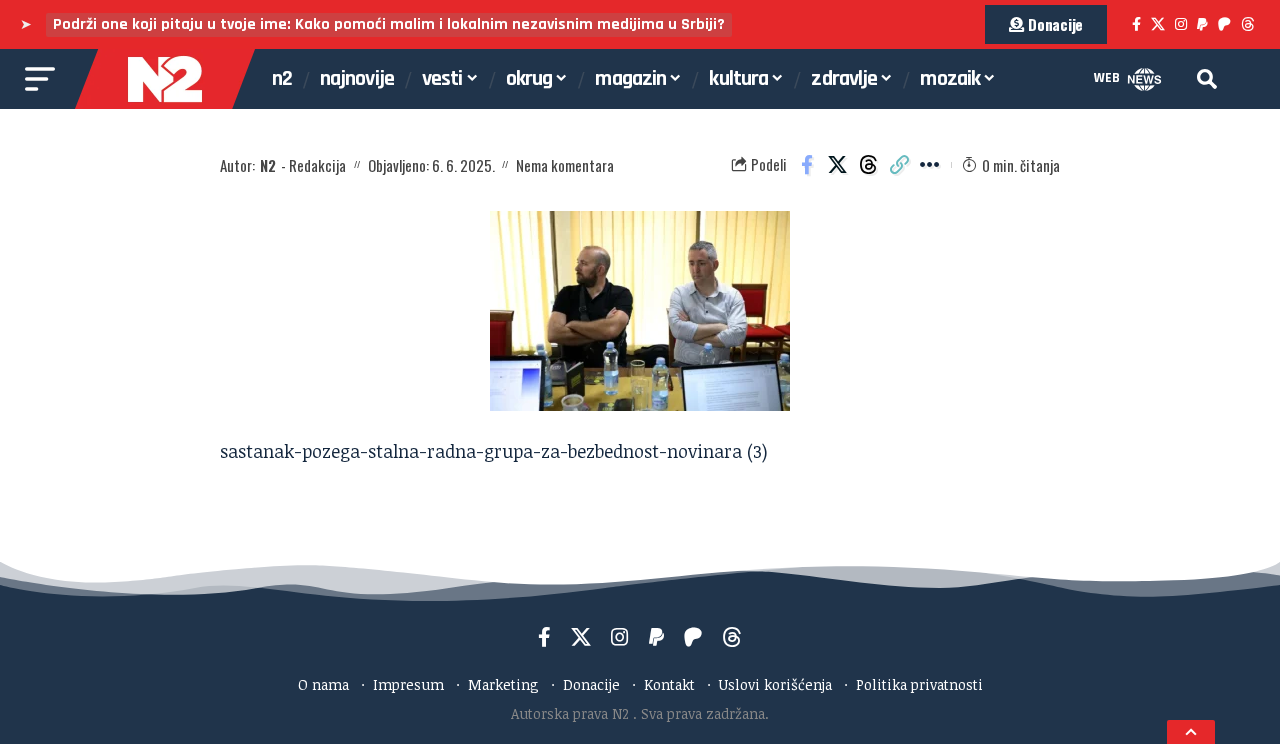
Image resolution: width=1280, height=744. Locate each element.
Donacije (591, 684)
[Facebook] (1136, 24)
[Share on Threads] (869, 165)
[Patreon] (1224, 24)
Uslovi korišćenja (775, 684)
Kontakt (669, 684)
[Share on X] (838, 165)
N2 (268, 165)
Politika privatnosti (919, 684)
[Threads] (1248, 24)
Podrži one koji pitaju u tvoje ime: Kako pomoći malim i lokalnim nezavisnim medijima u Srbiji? (389, 24)
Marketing (503, 684)
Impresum (408, 684)
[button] (1207, 79)
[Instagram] (1181, 24)
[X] (1158, 24)
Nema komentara (565, 165)
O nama (323, 684)
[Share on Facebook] (807, 165)
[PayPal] (1202, 24)
